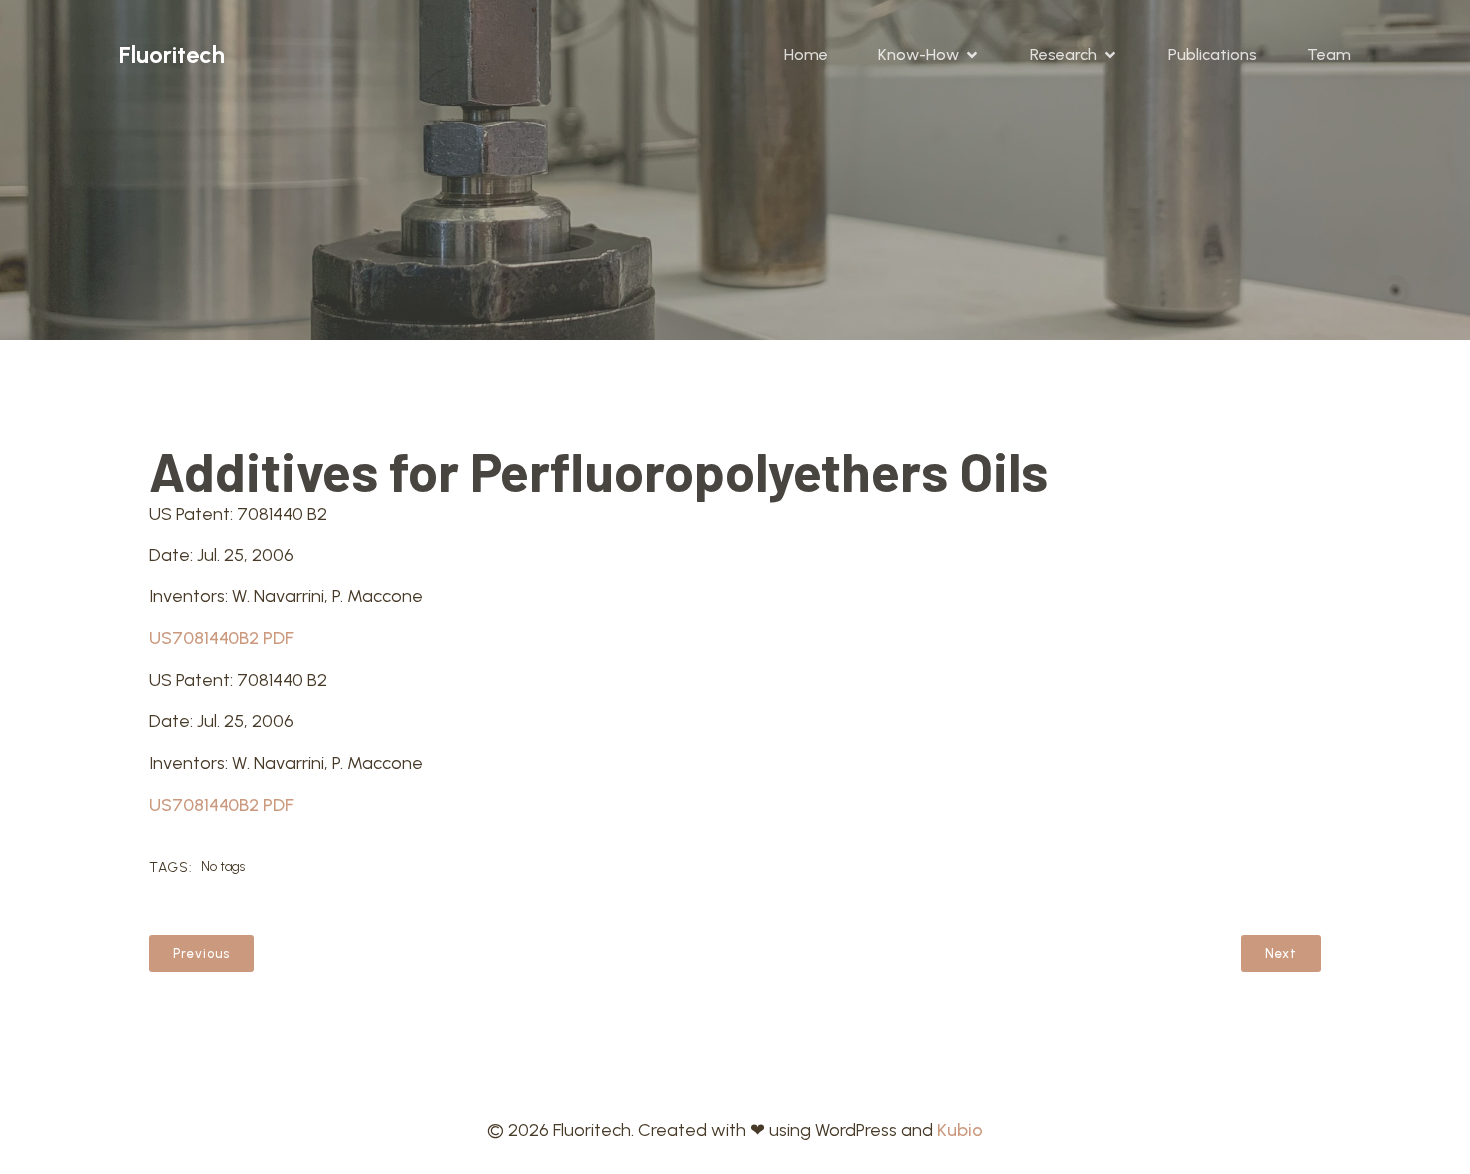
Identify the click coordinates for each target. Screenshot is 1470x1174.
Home (806, 54)
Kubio (960, 1130)
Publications (1212, 54)
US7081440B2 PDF (221, 638)
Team (1329, 54)
